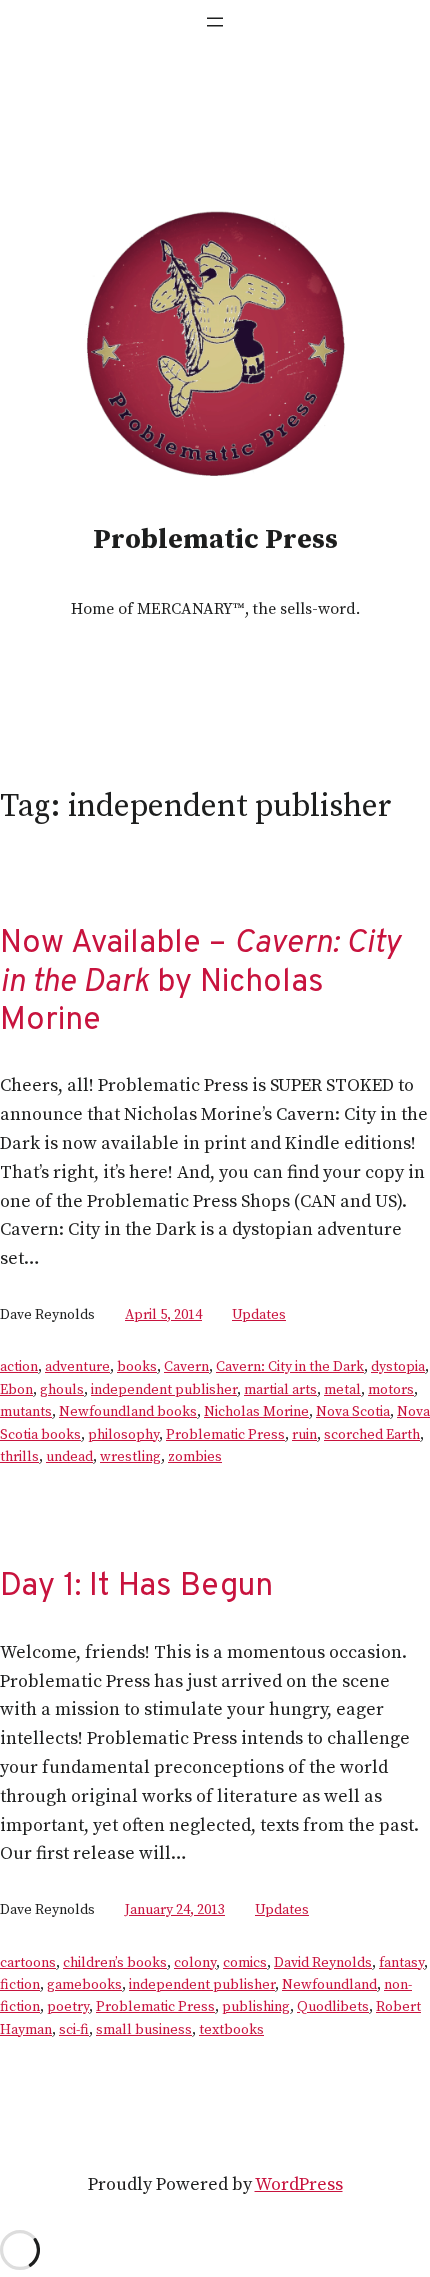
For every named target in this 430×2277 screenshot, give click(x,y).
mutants (26, 1412)
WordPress (299, 2184)
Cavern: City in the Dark (290, 1367)
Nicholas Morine (256, 1412)
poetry (68, 2007)
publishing (256, 2007)
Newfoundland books (128, 1412)
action (19, 1367)
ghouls (62, 1390)
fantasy (401, 1963)
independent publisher (164, 1390)
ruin (304, 1435)
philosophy (123, 1435)
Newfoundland (329, 1985)
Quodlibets (333, 2007)
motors (391, 1390)
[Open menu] (215, 22)
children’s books (115, 1963)
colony (195, 1963)
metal (342, 1390)
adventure (77, 1367)
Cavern (186, 1367)
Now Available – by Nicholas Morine (200, 982)
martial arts (280, 1390)
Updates (259, 1315)
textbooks (231, 2030)
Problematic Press (215, 539)
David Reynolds (323, 1963)
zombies (195, 1457)
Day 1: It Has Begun (136, 1587)
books (137, 1367)
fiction (20, 1985)
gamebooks (84, 1985)
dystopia (398, 1367)
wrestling (130, 1457)
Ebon (16, 1390)
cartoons (28, 1963)
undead (69, 1457)
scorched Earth (372, 1435)
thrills (19, 1457)
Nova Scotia (353, 1412)
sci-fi (74, 2030)
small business (144, 2030)
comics (245, 1963)
